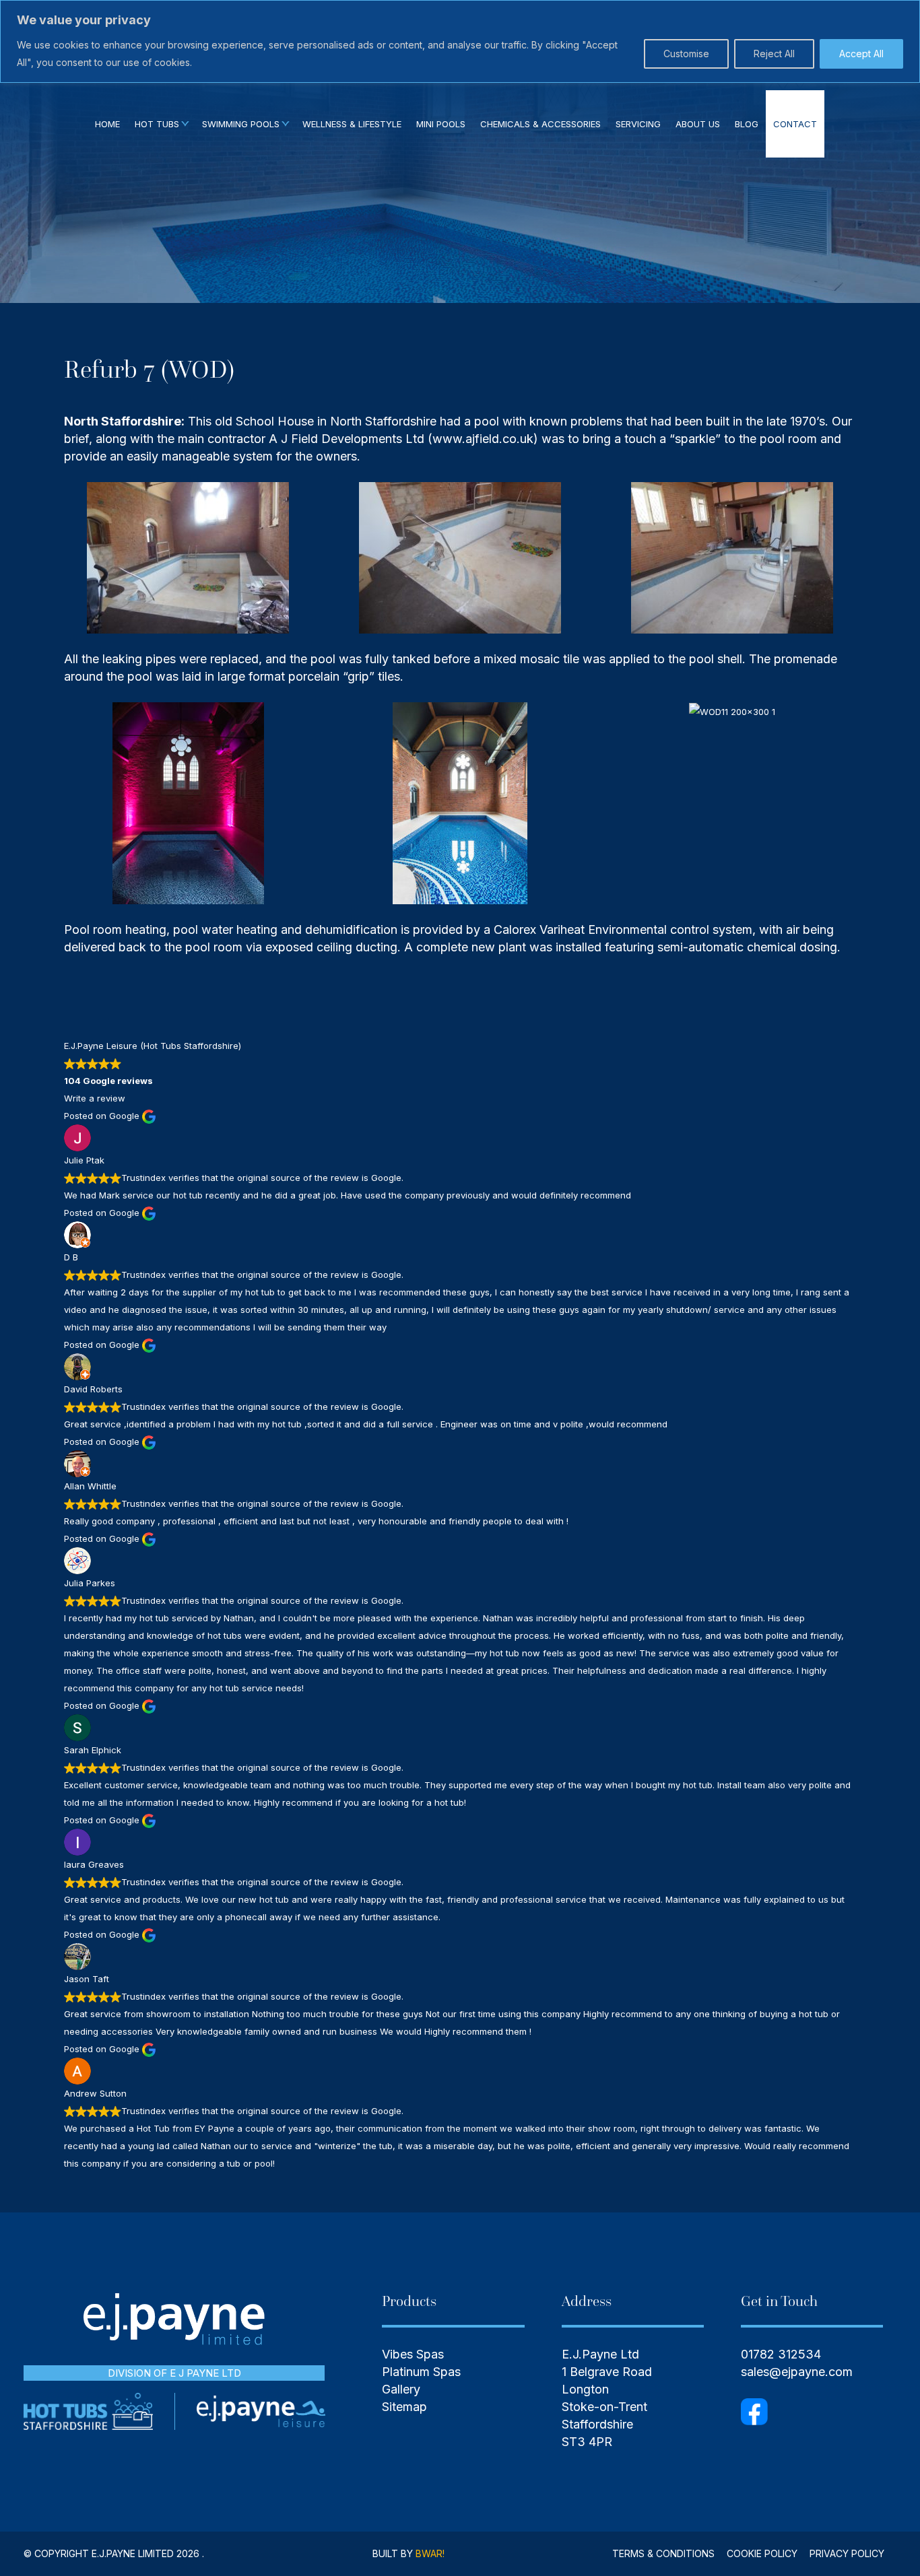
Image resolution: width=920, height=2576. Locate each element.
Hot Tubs (157, 124)
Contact (795, 124)
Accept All (861, 54)
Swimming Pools (241, 124)
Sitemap (404, 2407)
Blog (747, 124)
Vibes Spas (413, 2354)
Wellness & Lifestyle (352, 124)
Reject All (774, 54)
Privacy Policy (847, 2553)
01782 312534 (781, 2354)
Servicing (638, 124)
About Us (698, 124)
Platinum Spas (421, 2372)
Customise (686, 54)
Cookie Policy (762, 2553)
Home (107, 124)
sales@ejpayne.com (797, 2372)
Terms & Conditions (663, 2553)
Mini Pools (441, 124)
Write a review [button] (95, 1098)
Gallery (401, 2389)
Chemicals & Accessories (540, 124)
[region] (460, 41)
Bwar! (430, 2553)
